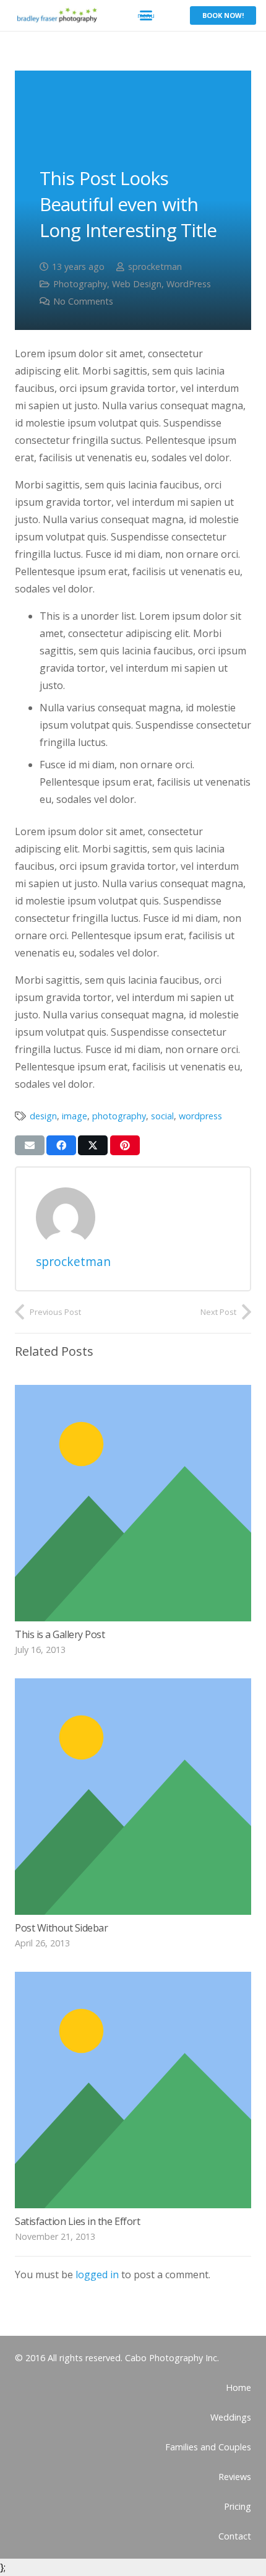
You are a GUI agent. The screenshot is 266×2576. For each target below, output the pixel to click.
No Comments (83, 301)
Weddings (231, 2417)
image (75, 1116)
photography (119, 1116)
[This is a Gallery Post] (133, 1503)
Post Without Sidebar (61, 1928)
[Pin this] (125, 1145)
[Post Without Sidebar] (133, 1797)
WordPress (189, 284)
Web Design (137, 284)
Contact (235, 2536)
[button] (146, 15)
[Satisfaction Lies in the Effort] (133, 2090)
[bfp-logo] (56, 15)
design (43, 1116)
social (162, 1116)
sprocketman (155, 267)
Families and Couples (208, 2447)
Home (238, 2387)
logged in (97, 2275)
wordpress (200, 1116)
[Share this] (61, 1145)
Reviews (235, 2477)
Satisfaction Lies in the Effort (77, 2221)
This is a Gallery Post (60, 1634)
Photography (80, 284)
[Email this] (30, 1145)
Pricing (238, 2506)
